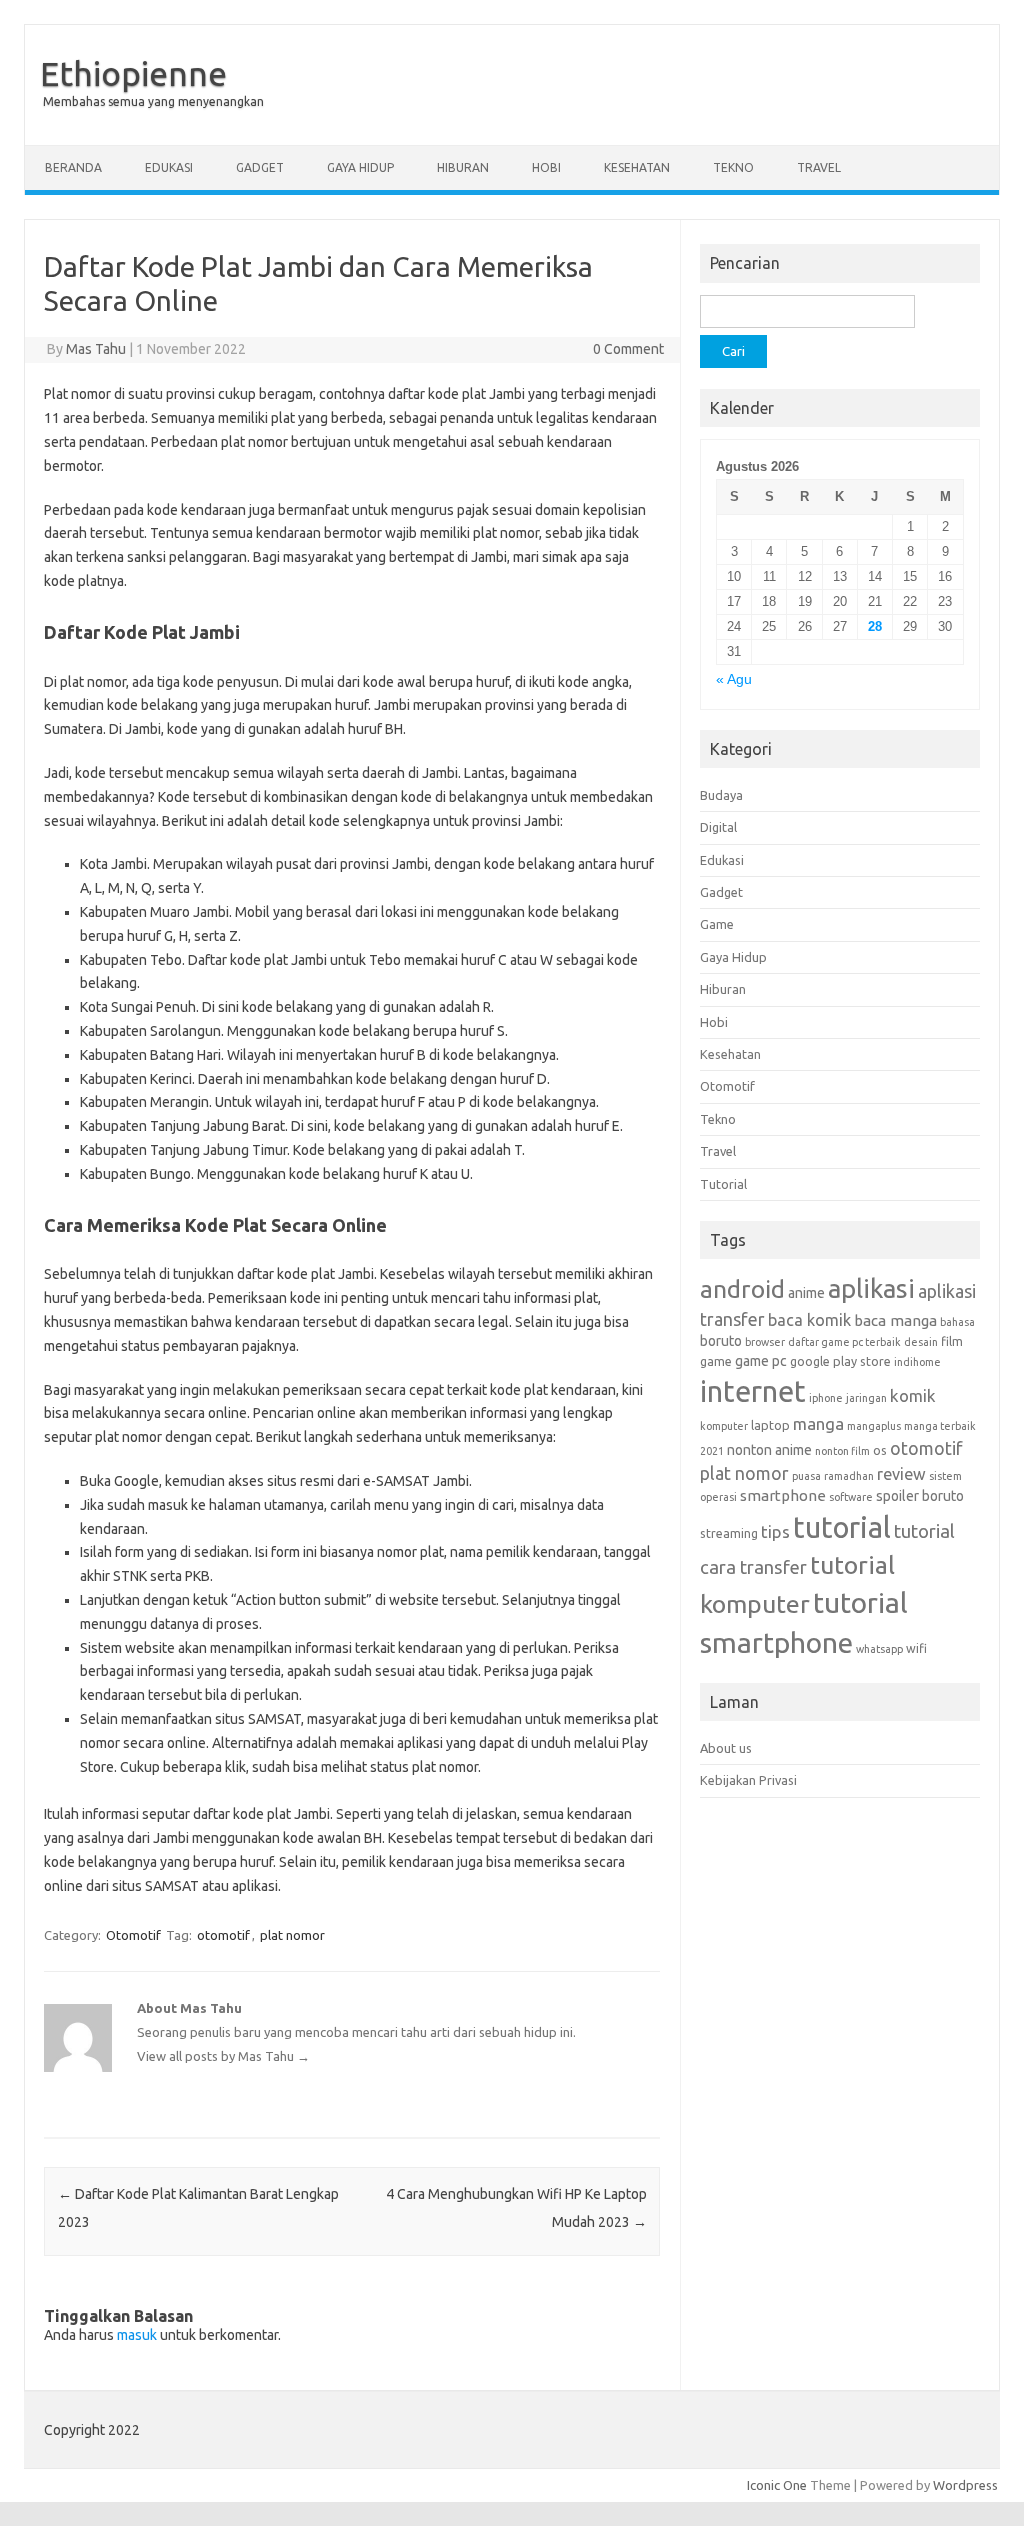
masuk (137, 2335)
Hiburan (463, 167)
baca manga (895, 1320)
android (742, 1289)
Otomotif (133, 1935)
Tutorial (723, 1184)
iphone (826, 1398)
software (851, 1497)
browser (765, 1342)
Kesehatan (637, 167)
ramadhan (849, 1476)
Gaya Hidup (360, 167)
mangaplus (874, 1426)
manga (818, 1423)
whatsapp (879, 1649)
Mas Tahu (96, 349)
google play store (840, 1361)
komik (913, 1395)
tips (775, 1531)
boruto (721, 1341)
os (880, 1450)
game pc (761, 1361)
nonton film (842, 1451)
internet (753, 1391)
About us (726, 1748)
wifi (916, 1648)
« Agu (734, 679)
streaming (729, 1533)
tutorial (842, 1527)
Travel (819, 167)
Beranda (73, 167)
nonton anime (769, 1450)
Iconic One (777, 2485)
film (952, 1341)
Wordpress (965, 2485)
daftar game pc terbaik (844, 1342)
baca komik (809, 1320)
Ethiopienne (133, 73)
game (716, 1361)
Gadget (260, 167)
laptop (770, 1425)
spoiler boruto (920, 1496)
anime (806, 1293)
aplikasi (871, 1288)
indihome (917, 1362)
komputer (724, 1426)
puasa (806, 1476)
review (901, 1474)
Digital (718, 827)
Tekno (733, 167)
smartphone (783, 1495)
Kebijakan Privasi (748, 1780)
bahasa (957, 1322)
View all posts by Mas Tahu (223, 2056)
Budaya (721, 795)
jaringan (866, 1398)
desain (921, 1342)
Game (717, 924)
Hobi (546, 167)
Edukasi (169, 167)
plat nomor (292, 1935)
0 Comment (628, 349)
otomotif (223, 1935)
